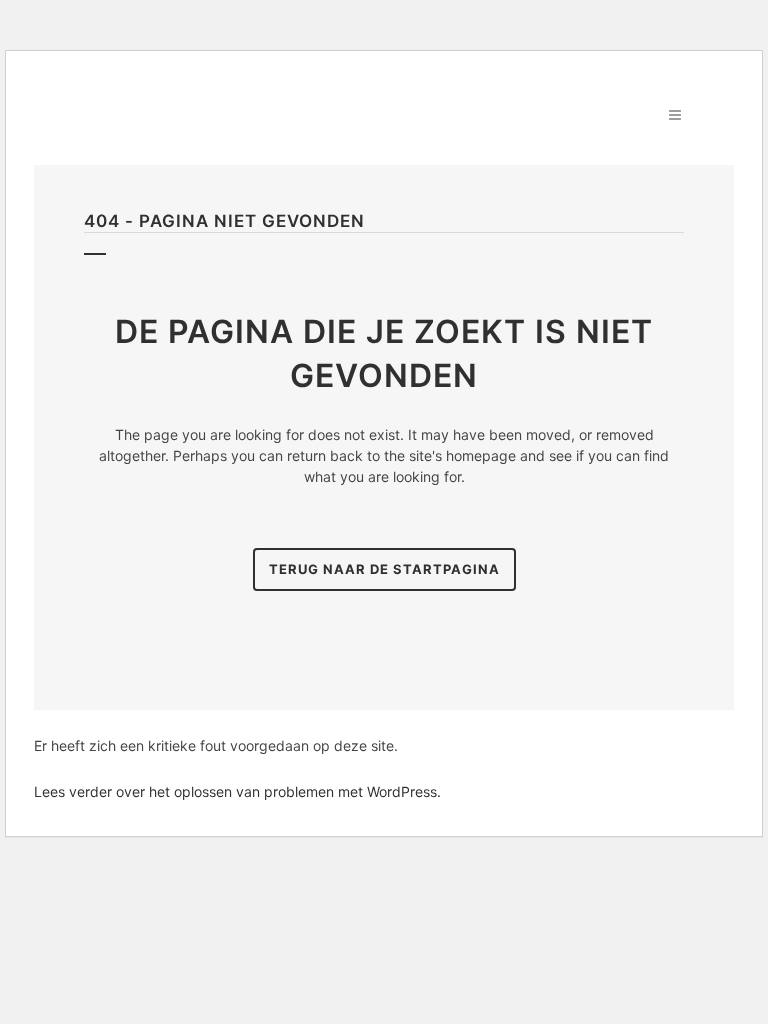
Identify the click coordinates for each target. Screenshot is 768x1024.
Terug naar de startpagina (384, 569)
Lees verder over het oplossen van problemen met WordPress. (237, 791)
